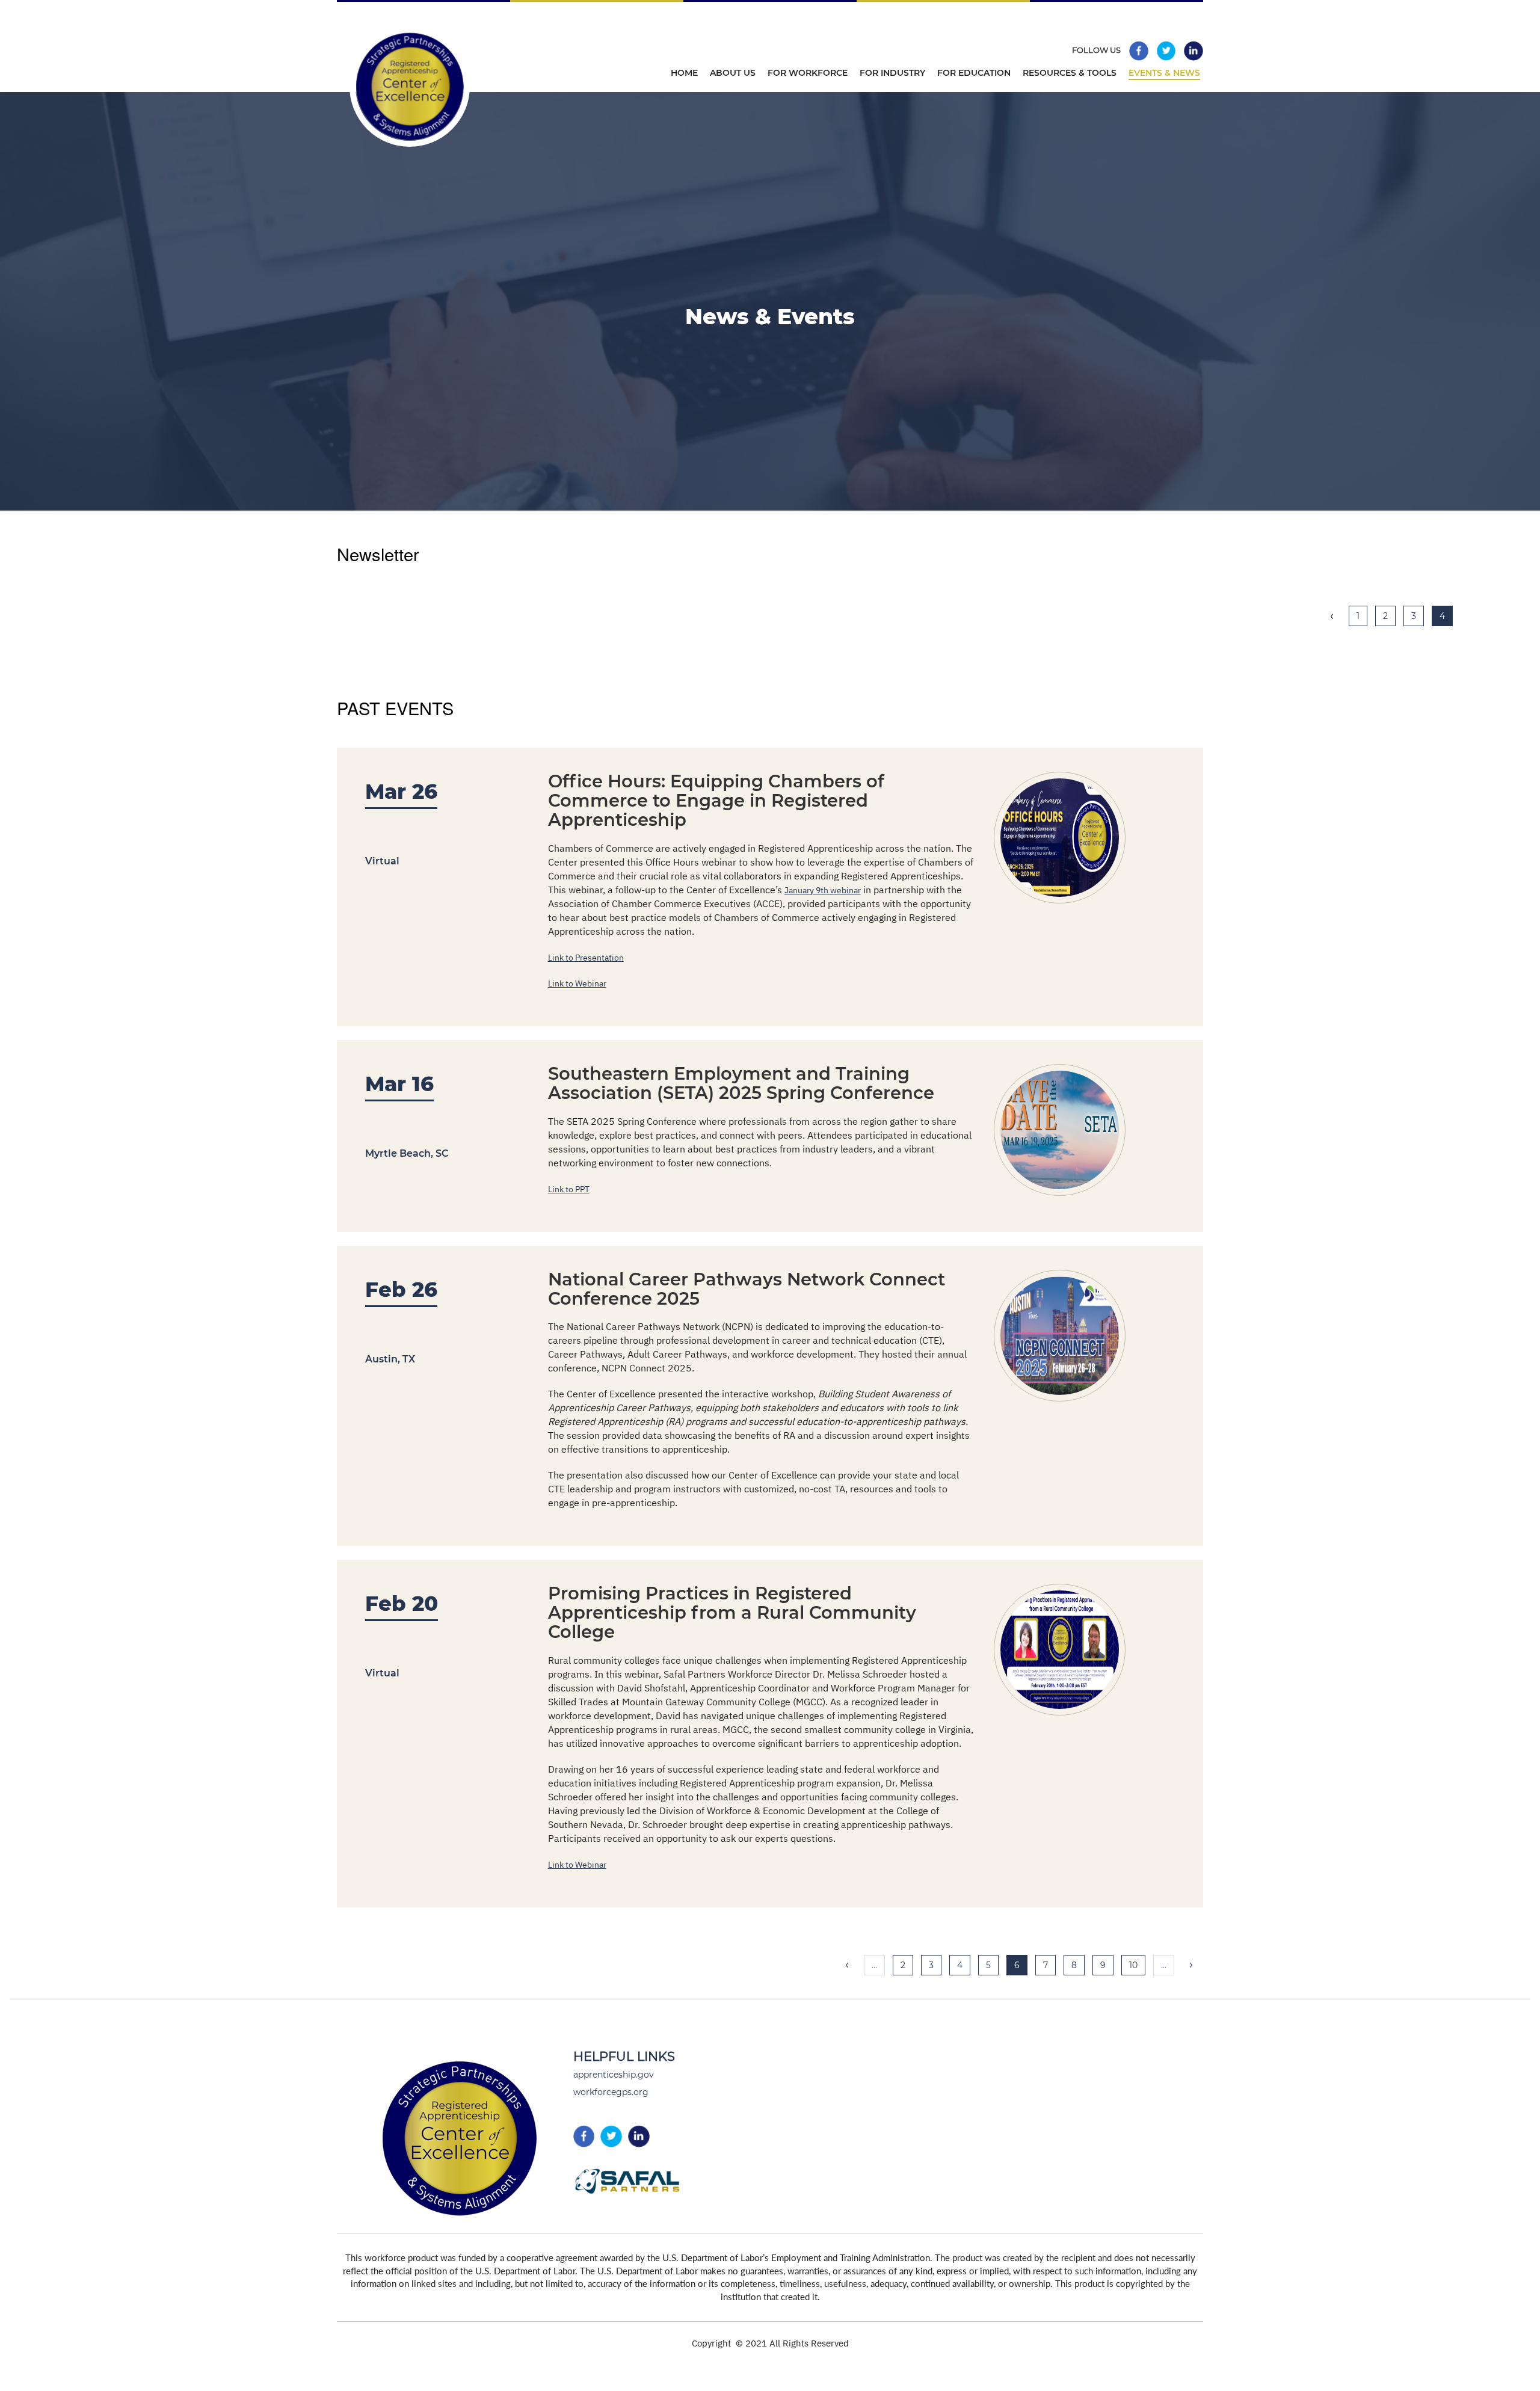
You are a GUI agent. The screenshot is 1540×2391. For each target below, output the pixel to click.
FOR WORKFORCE (808, 73)
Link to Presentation (586, 958)
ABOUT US (733, 73)
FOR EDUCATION (974, 73)
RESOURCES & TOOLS (1070, 73)
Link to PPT (569, 1189)
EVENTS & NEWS (1164, 73)
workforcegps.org (611, 2092)
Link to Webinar (577, 983)
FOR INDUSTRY (892, 73)
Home (684, 73)
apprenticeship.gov (614, 2075)
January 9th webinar (823, 890)
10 (1137, 1965)
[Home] (471, 157)
